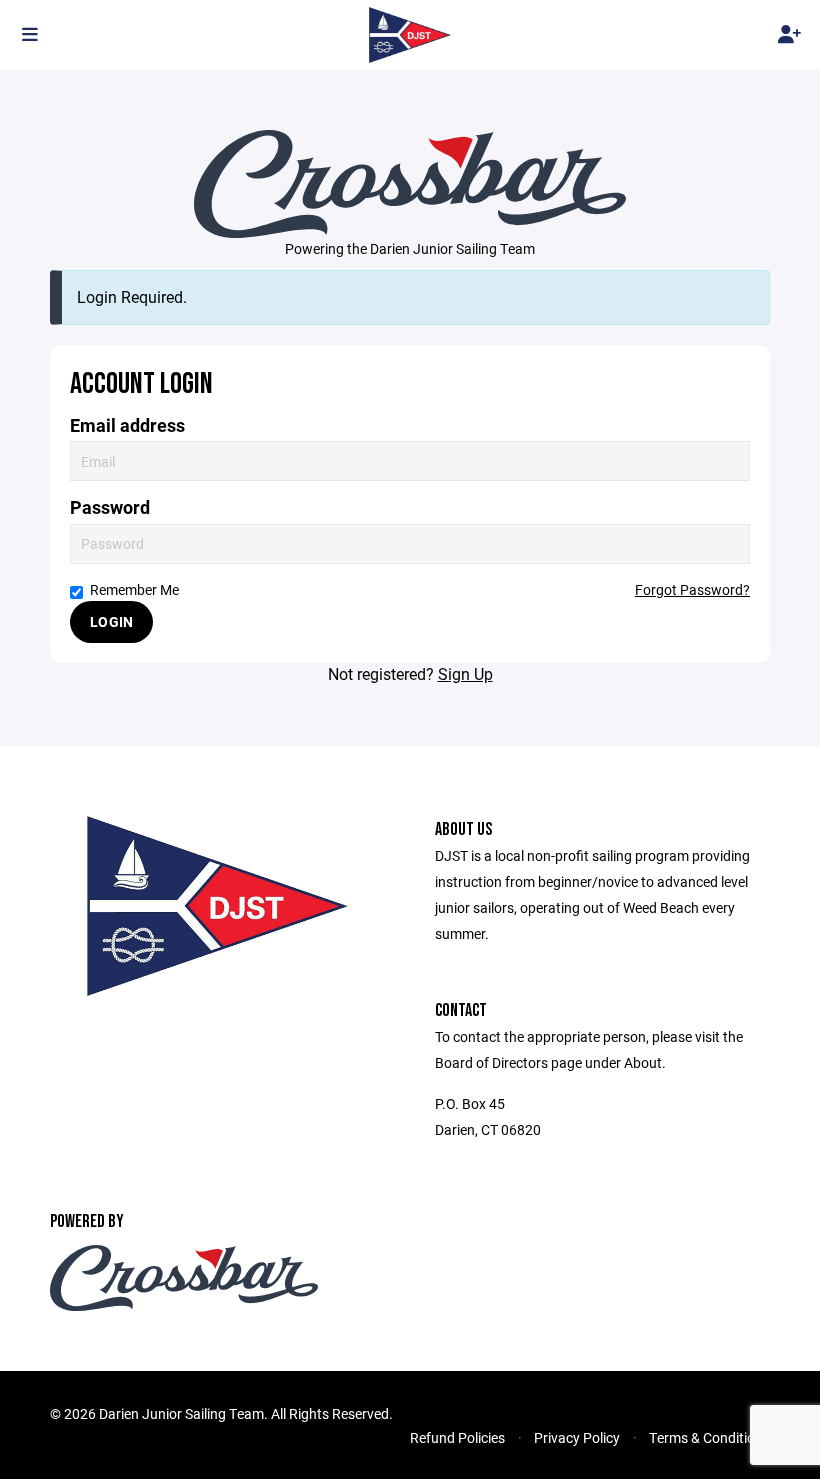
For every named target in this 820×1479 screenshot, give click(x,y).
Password (110, 507)
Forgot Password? (692, 589)
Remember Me (134, 589)
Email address (127, 425)
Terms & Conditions (709, 1437)
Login (111, 621)
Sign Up (465, 673)
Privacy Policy (577, 1437)
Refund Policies (457, 1437)
